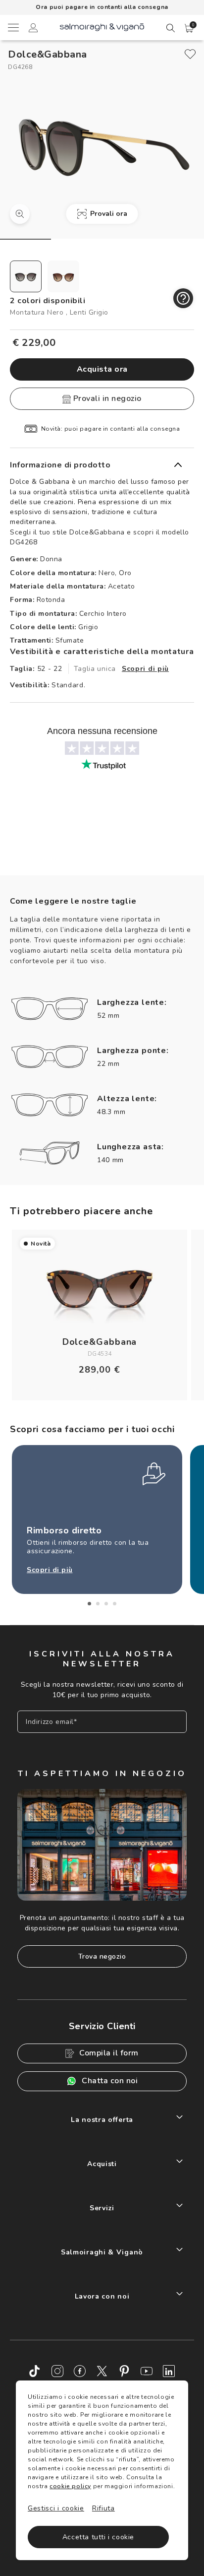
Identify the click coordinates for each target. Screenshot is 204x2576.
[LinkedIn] (169, 2371)
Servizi (102, 2208)
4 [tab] (115, 1604)
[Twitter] (102, 2371)
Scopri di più (145, 669)
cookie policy (70, 2486)
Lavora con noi (102, 2296)
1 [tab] (89, 1604)
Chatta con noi (110, 2081)
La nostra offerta (102, 2120)
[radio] (26, 276)
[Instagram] (57, 2371)
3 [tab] (106, 1604)
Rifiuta (103, 2508)
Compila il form (109, 2053)
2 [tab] (98, 1604)
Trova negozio (102, 1956)
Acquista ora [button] (102, 369)
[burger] (13, 27)
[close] (190, 54)
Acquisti (102, 2164)
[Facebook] (80, 2371)
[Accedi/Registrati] (33, 29)
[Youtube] (147, 2371)
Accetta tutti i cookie (98, 2537)
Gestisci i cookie (56, 2508)
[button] (189, 28)
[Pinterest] (124, 2371)
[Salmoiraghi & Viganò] (102, 27)
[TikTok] (35, 2371)
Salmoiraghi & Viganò (102, 2252)
